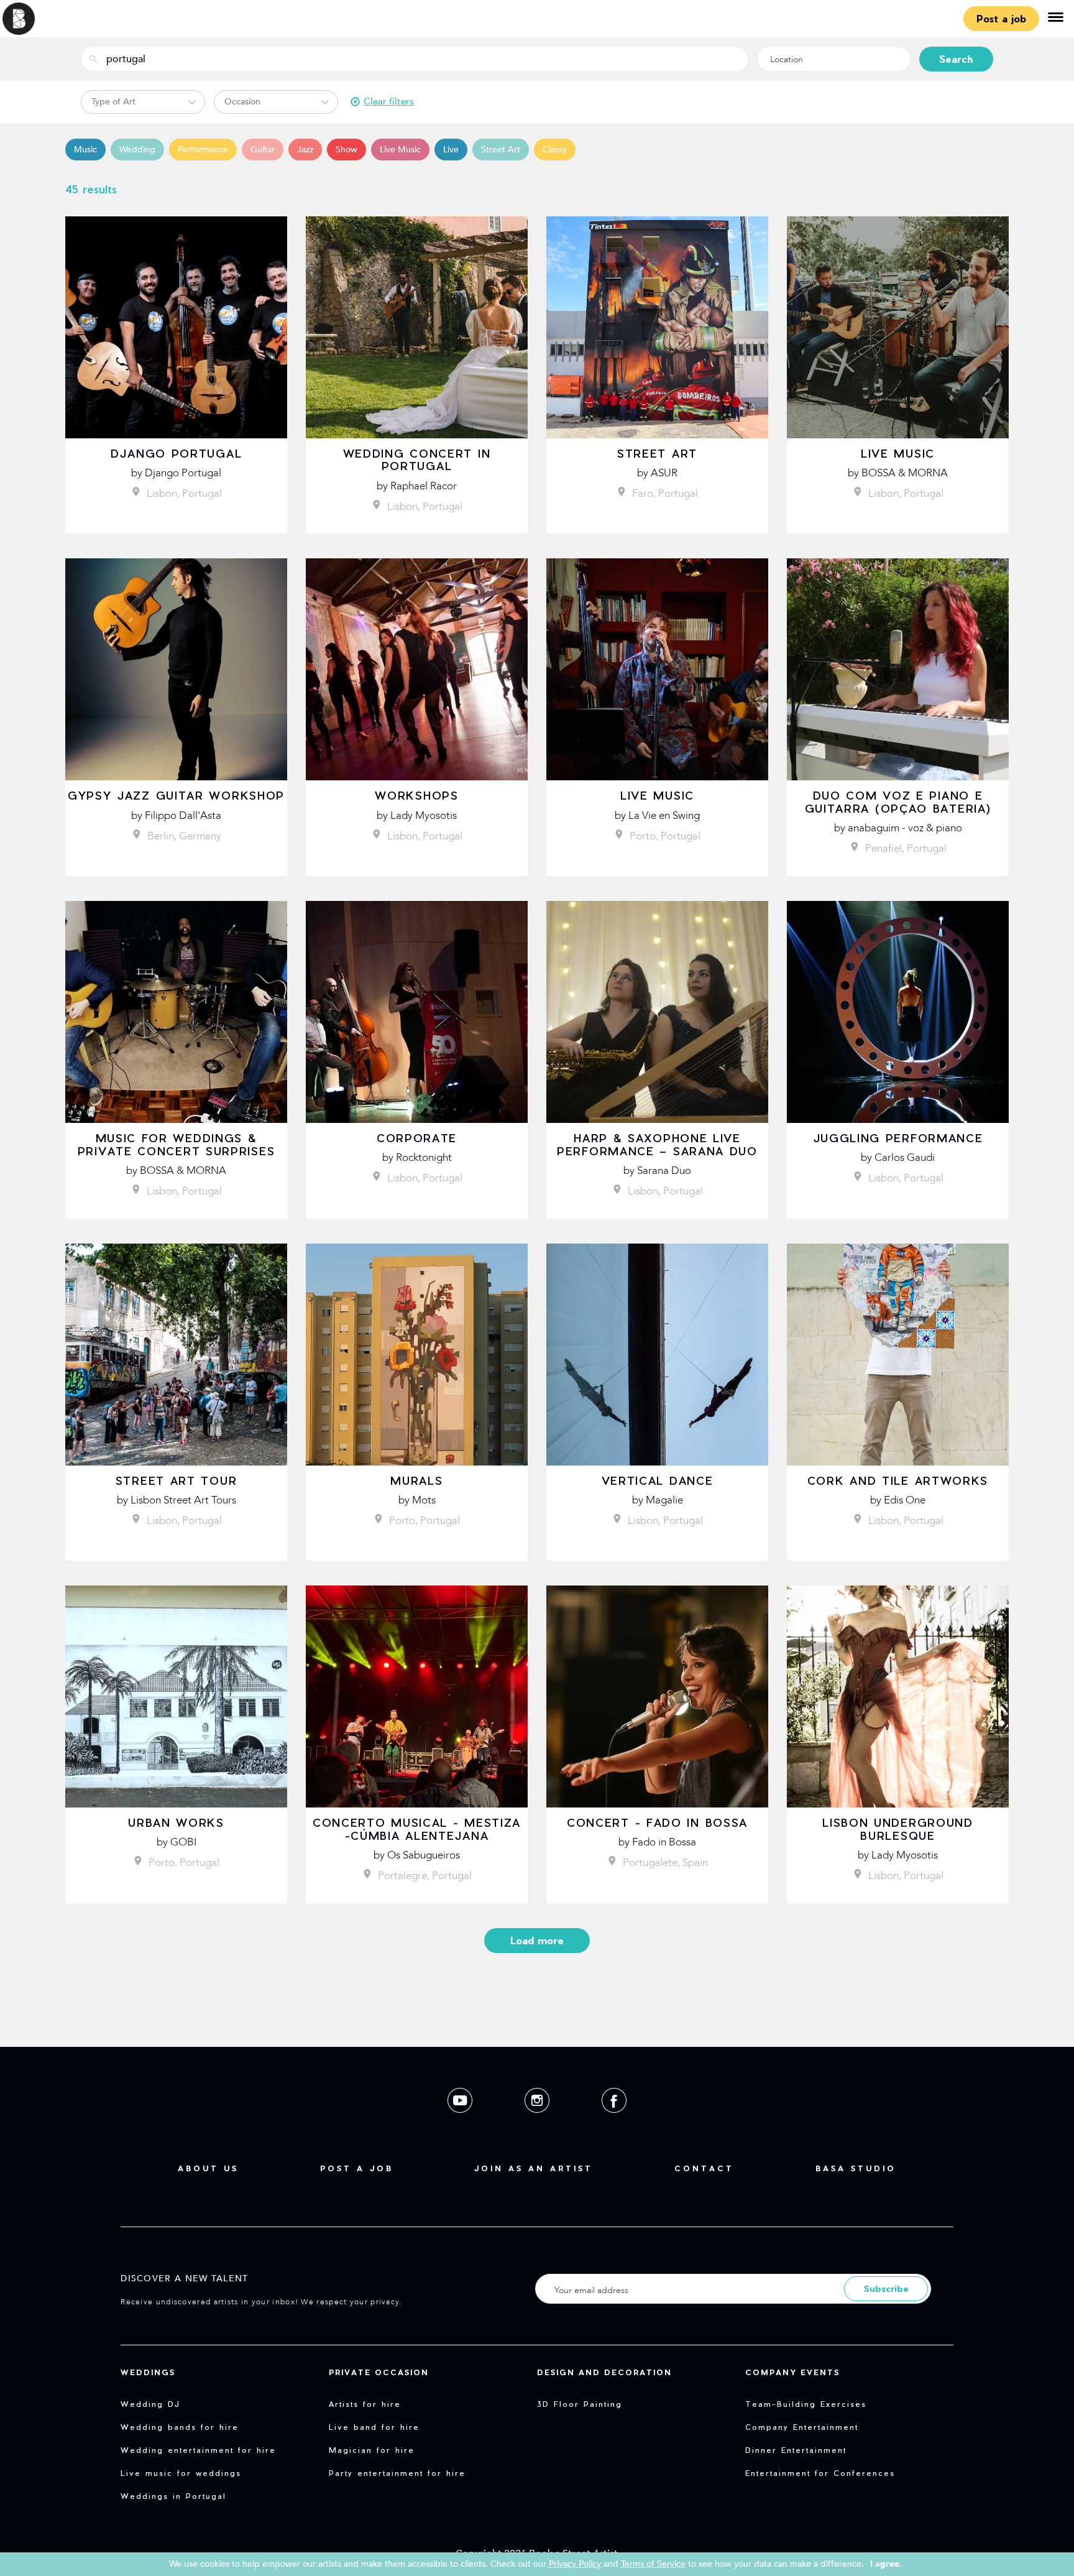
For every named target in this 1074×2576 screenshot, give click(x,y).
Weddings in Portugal (173, 2496)
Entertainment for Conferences (820, 2473)
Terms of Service (653, 2564)
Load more (537, 1940)
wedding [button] (137, 150)
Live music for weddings (181, 2473)
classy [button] (555, 150)
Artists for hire (365, 2404)
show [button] (347, 150)
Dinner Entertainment (796, 2450)
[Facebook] (614, 2122)
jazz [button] (305, 150)
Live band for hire (374, 2427)
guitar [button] (263, 150)
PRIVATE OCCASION (379, 2372)
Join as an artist (534, 2168)
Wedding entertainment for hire (198, 2450)
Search (956, 59)
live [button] (451, 150)
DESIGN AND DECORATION (604, 2372)
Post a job (1001, 18)
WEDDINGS (148, 2372)
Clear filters (389, 101)
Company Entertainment (802, 2427)
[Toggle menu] (1055, 19)
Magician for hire (372, 2450)
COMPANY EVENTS (792, 2372)
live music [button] (400, 150)
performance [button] (203, 150)
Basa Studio (856, 2168)
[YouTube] (461, 2122)
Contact (704, 2168)
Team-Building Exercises (806, 2404)
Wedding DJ (150, 2404)
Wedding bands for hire (180, 2427)
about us (208, 2168)
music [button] (85, 150)
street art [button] (501, 150)
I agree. (886, 2564)
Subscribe (886, 2288)
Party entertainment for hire (397, 2473)
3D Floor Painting (580, 2404)
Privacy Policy (575, 2564)
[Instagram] (538, 2122)
